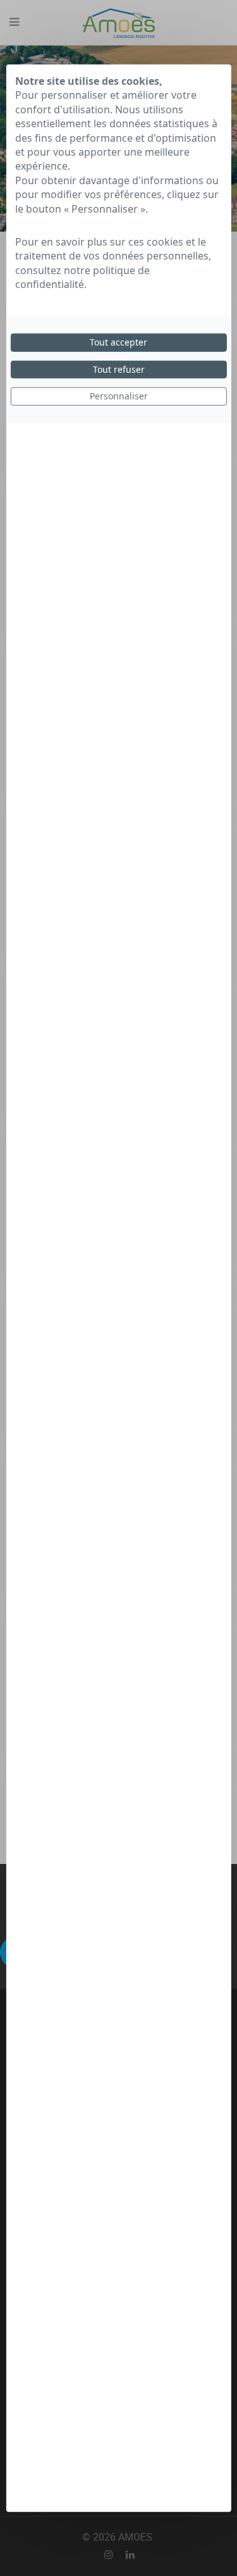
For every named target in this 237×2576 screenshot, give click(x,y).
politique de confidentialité (82, 277)
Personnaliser (119, 396)
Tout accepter (118, 342)
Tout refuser (119, 369)
